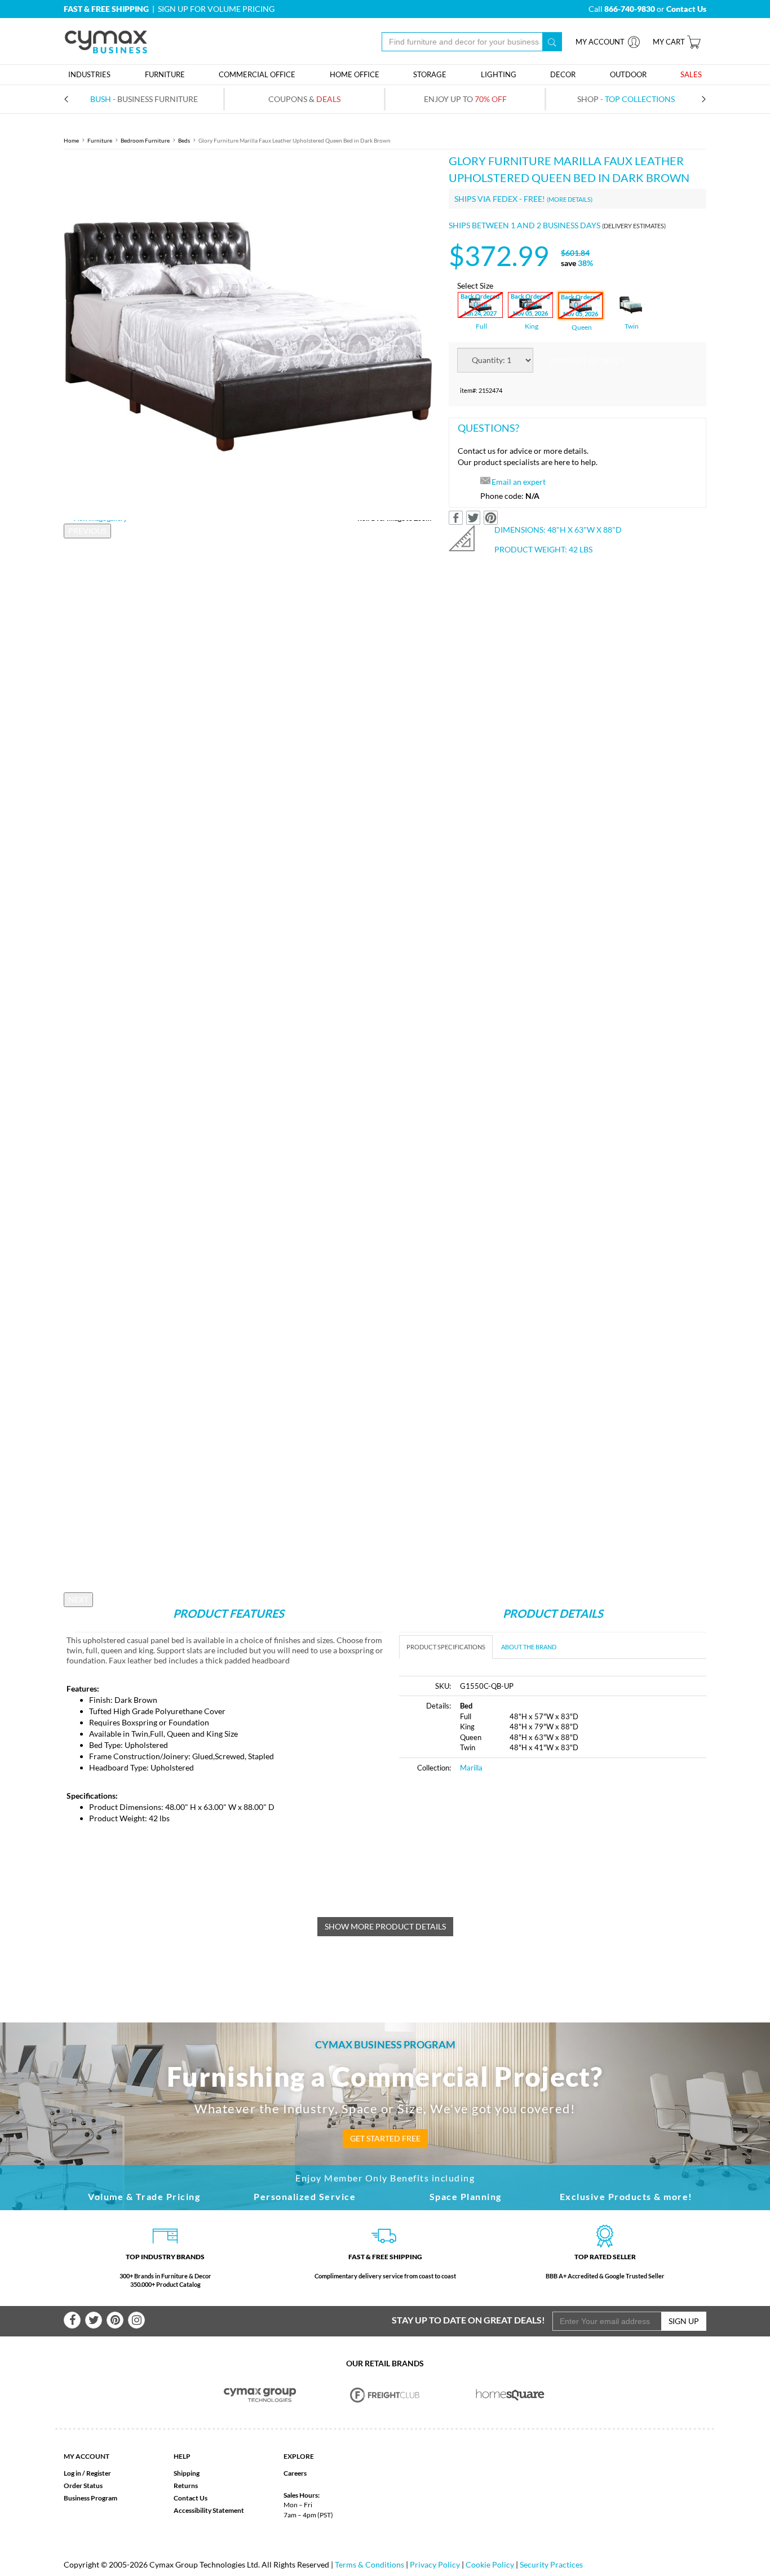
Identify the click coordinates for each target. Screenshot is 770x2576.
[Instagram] (136, 2320)
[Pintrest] (115, 2320)
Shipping (187, 2473)
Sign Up (684, 2321)
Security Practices (551, 2564)
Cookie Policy (490, 2564)
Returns (186, 2486)
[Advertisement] (494, 1867)
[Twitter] (94, 2320)
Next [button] (78, 1599)
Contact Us (191, 2498)
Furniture (100, 140)
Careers (295, 2473)
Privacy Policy (435, 2564)
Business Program (90, 2498)
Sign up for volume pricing (216, 9)
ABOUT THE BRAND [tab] (529, 1647)
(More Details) (570, 199)
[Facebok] (72, 2320)
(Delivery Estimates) (634, 226)
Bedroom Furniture (145, 140)
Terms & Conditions (369, 2564)
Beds (184, 140)
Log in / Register (87, 2473)
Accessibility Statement (209, 2510)
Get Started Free (385, 2138)
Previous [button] (87, 531)
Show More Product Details (385, 1926)
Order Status (83, 2486)
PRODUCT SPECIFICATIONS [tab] (446, 1647)
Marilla (471, 1768)
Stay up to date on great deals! (468, 2320)
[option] (248, 336)
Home (71, 140)
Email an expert (519, 482)
